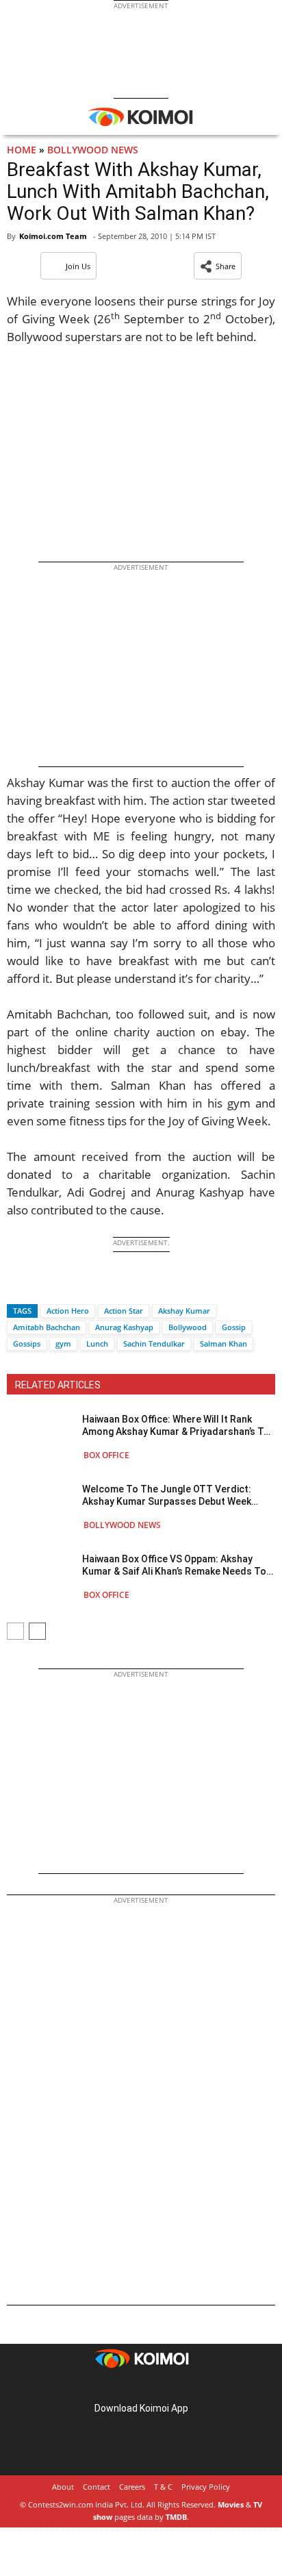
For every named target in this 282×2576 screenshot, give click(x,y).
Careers (132, 2487)
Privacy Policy (206, 2487)
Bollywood (188, 1327)
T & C (163, 2487)
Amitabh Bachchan (47, 1327)
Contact (97, 2487)
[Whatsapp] (64, 1287)
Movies (231, 2504)
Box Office (106, 1455)
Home (22, 150)
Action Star (124, 1311)
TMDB (176, 2517)
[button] (218, 266)
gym (63, 1343)
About (63, 2487)
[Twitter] (40, 1287)
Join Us (78, 266)
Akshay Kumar (184, 1311)
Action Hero (68, 1311)
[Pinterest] (141, 2387)
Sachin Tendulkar (154, 1343)
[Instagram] (122, 2387)
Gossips (27, 1343)
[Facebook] (17, 1287)
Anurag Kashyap (124, 1327)
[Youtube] (179, 2387)
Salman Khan (223, 1343)
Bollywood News (93, 150)
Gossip (234, 1327)
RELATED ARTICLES (58, 1385)
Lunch (97, 1343)
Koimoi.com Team (53, 236)
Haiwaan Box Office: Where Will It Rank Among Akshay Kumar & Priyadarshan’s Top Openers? (179, 1426)
